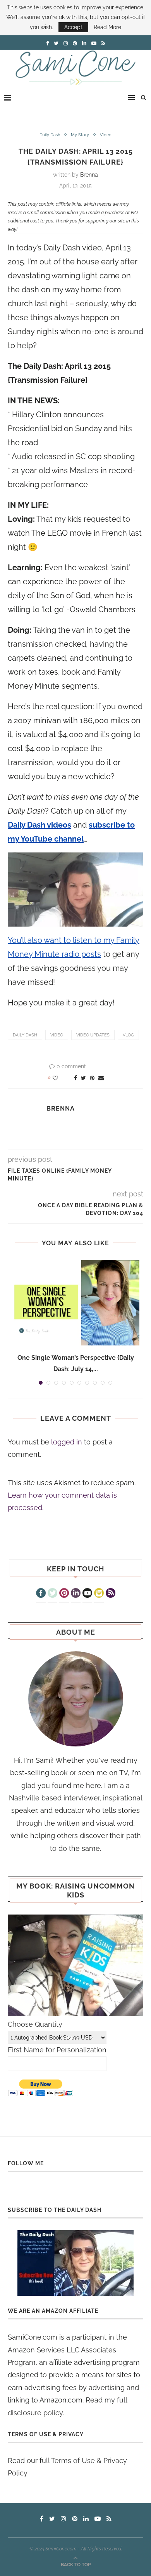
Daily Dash (50, 135)
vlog (128, 1035)
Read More (107, 27)
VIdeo (106, 135)
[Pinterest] (64, 1594)
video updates (93, 1035)
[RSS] (111, 1594)
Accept (73, 27)
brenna (89, 175)
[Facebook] (41, 1594)
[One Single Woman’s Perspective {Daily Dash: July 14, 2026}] (75, 1303)
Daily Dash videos (39, 825)
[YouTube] (87, 1594)
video (57, 1035)
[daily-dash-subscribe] (75, 2263)
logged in (67, 1442)
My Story (80, 135)
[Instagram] (99, 1594)
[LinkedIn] (76, 1594)
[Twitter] (52, 1594)
